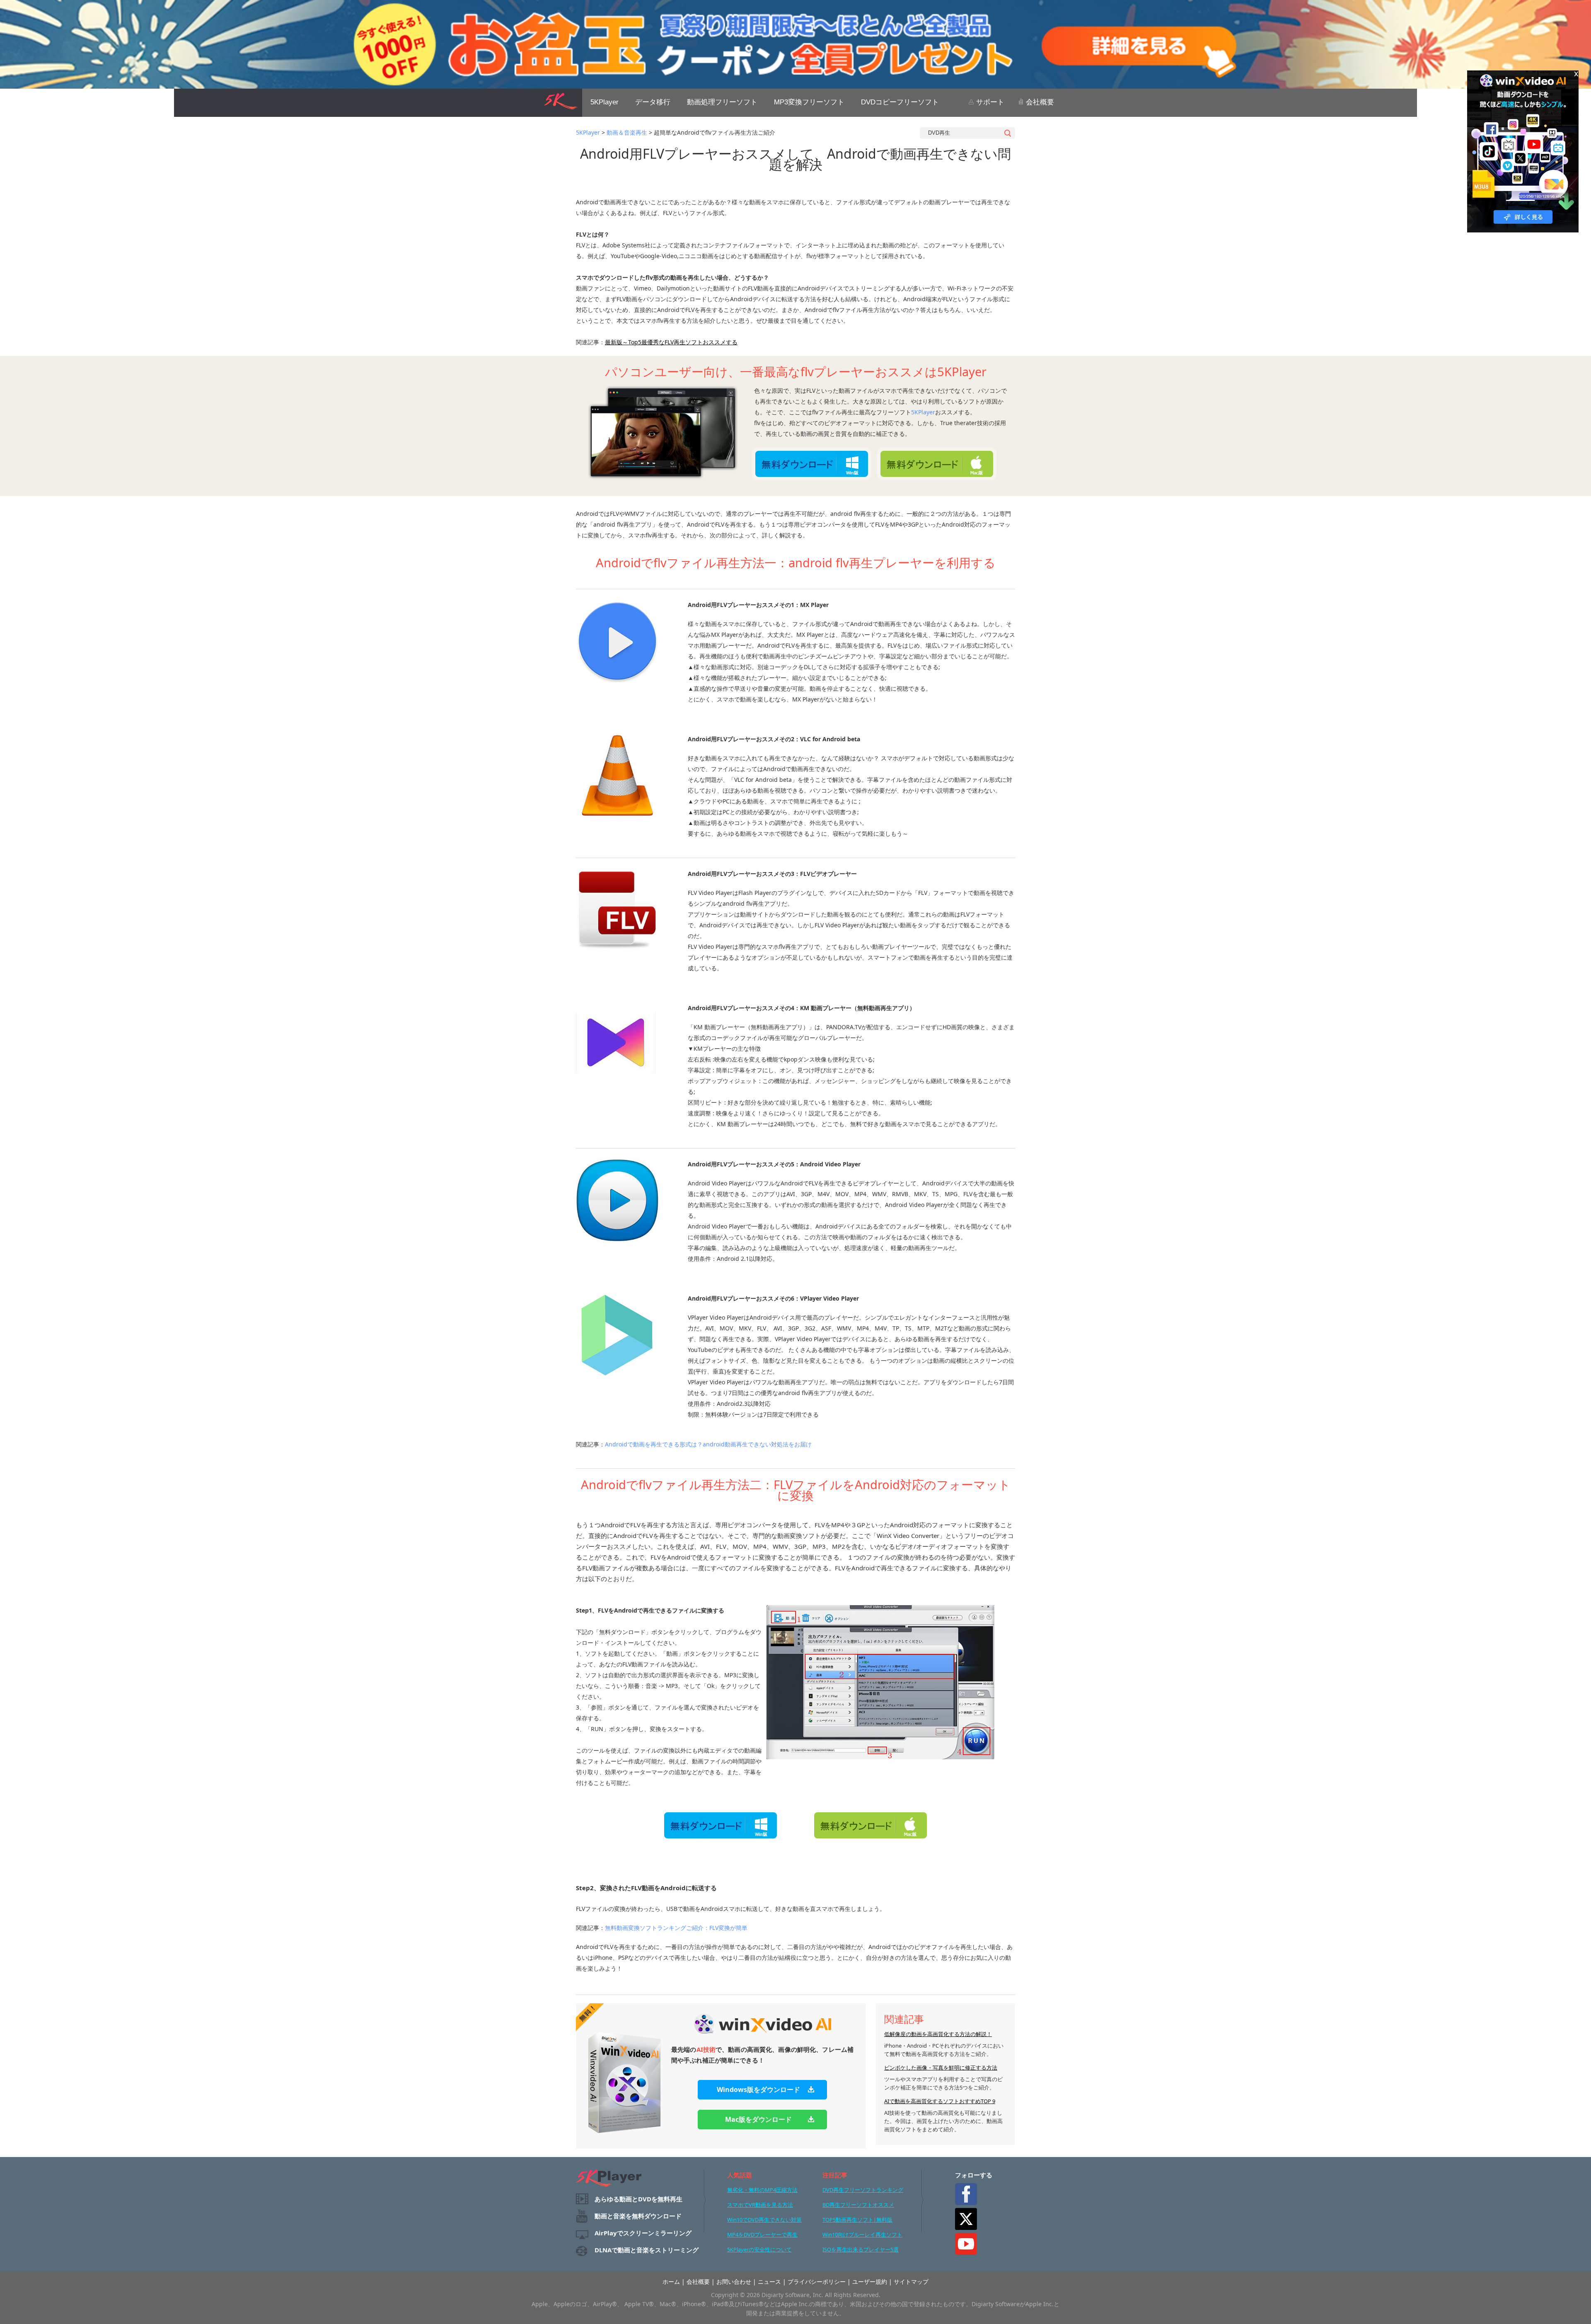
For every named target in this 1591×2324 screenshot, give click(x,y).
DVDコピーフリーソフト (900, 102)
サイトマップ (911, 2282)
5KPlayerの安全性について (759, 2249)
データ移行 (653, 102)
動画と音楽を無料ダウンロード (638, 2216)
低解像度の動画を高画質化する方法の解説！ (938, 2034)
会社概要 (1039, 102)
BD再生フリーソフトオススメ (858, 2205)
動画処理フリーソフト (722, 102)
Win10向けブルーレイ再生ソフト (862, 2235)
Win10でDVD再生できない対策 (764, 2220)
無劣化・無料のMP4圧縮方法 (762, 2190)
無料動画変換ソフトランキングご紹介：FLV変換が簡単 (676, 1928)
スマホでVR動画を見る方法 (760, 2205)
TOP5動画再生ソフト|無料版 (857, 2220)
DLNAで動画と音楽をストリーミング (647, 2250)
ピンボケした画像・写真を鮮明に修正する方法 (941, 2068)
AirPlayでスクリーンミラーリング (643, 2233)
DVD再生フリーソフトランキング (863, 2190)
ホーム (671, 2282)
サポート (989, 102)
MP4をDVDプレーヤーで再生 (762, 2235)
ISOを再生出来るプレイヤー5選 (861, 2249)
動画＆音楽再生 (627, 132)
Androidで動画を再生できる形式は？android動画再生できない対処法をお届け (708, 1444)
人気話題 (740, 2175)
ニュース (769, 2282)
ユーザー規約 (870, 2282)
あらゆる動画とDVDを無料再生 (638, 2199)
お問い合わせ (734, 2282)
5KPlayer (604, 102)
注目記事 (835, 2175)
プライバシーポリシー (817, 2282)
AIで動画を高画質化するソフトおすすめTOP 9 (940, 2101)
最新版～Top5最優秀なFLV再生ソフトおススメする (671, 342)
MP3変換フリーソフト (809, 102)
